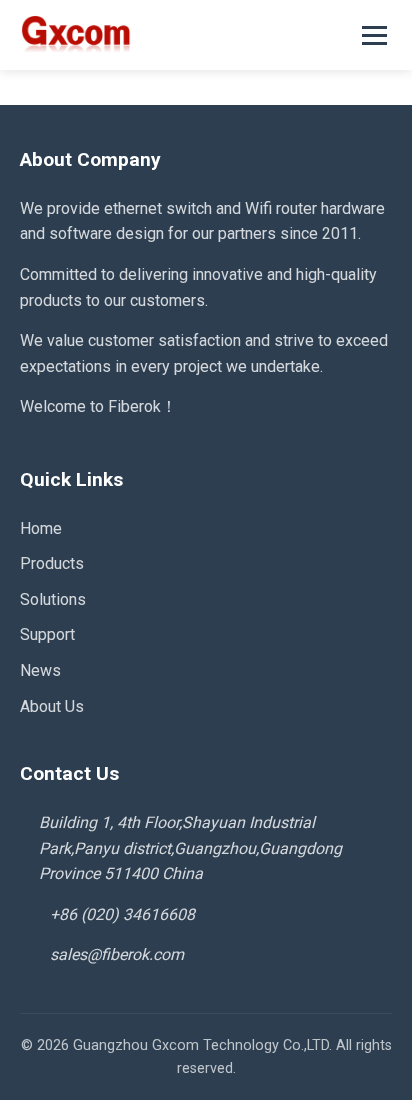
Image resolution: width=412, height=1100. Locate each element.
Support (47, 634)
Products (52, 563)
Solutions (53, 599)
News (40, 670)
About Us (52, 706)
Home (41, 528)
